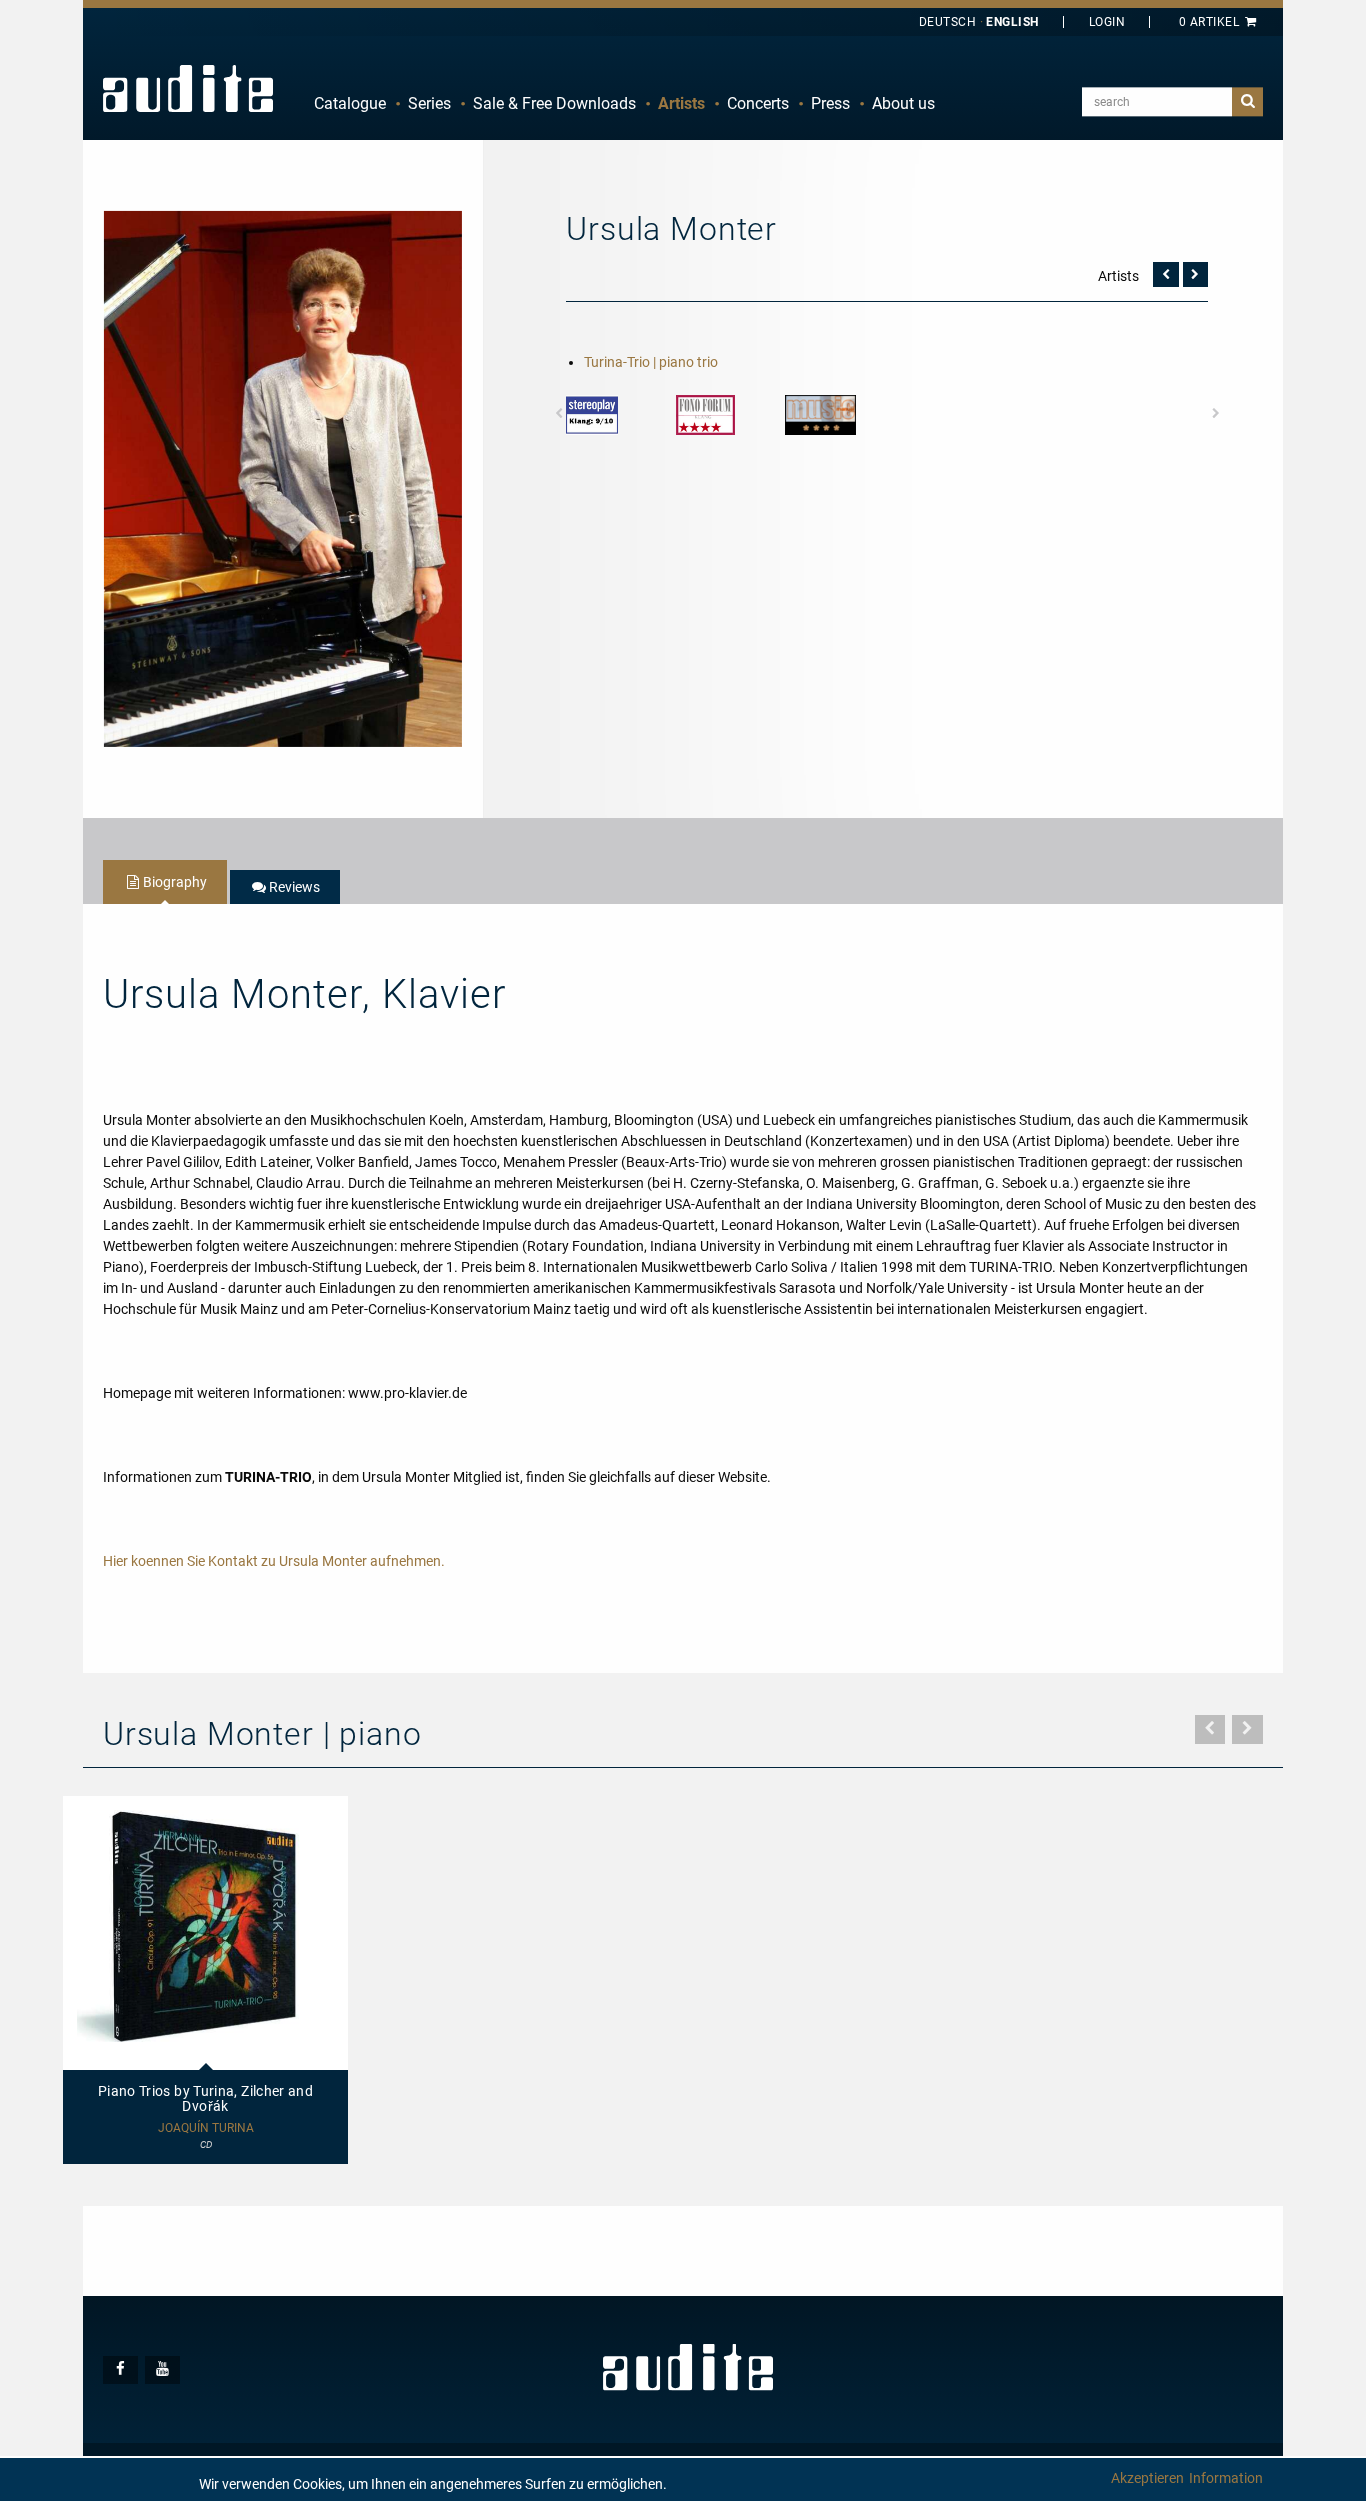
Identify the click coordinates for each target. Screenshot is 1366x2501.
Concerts (758, 103)
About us (903, 103)
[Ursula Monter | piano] (283, 478)
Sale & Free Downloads (554, 103)
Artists (681, 103)
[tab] (165, 882)
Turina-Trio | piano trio (651, 362)
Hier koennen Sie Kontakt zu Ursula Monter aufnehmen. (274, 1561)
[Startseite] (188, 88)
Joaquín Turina (206, 2128)
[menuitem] (350, 104)
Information (1226, 2478)
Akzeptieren (1147, 2478)
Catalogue (350, 103)
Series (429, 103)
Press (830, 103)
